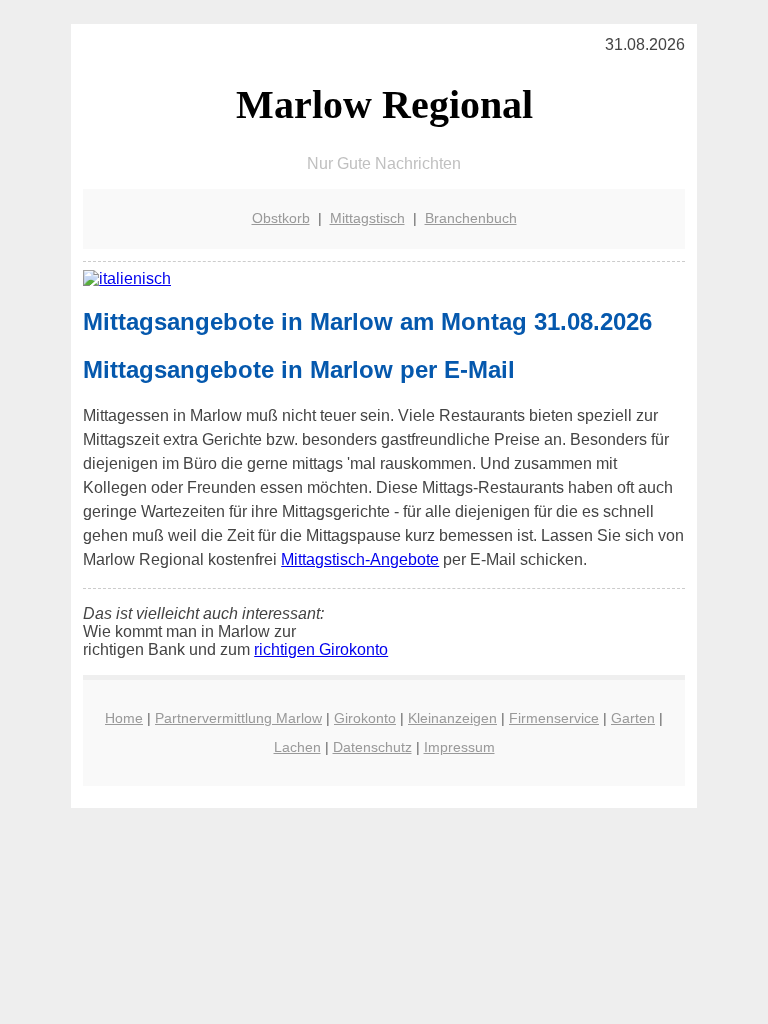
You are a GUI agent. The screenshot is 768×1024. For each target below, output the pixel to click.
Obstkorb (281, 218)
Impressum (459, 747)
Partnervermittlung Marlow (238, 718)
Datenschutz (372, 747)
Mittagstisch (367, 218)
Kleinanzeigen (452, 718)
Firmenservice (554, 718)
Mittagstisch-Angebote (360, 559)
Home (124, 718)
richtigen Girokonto (321, 649)
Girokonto (365, 718)
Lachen (297, 747)
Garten (633, 718)
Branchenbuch (471, 218)
